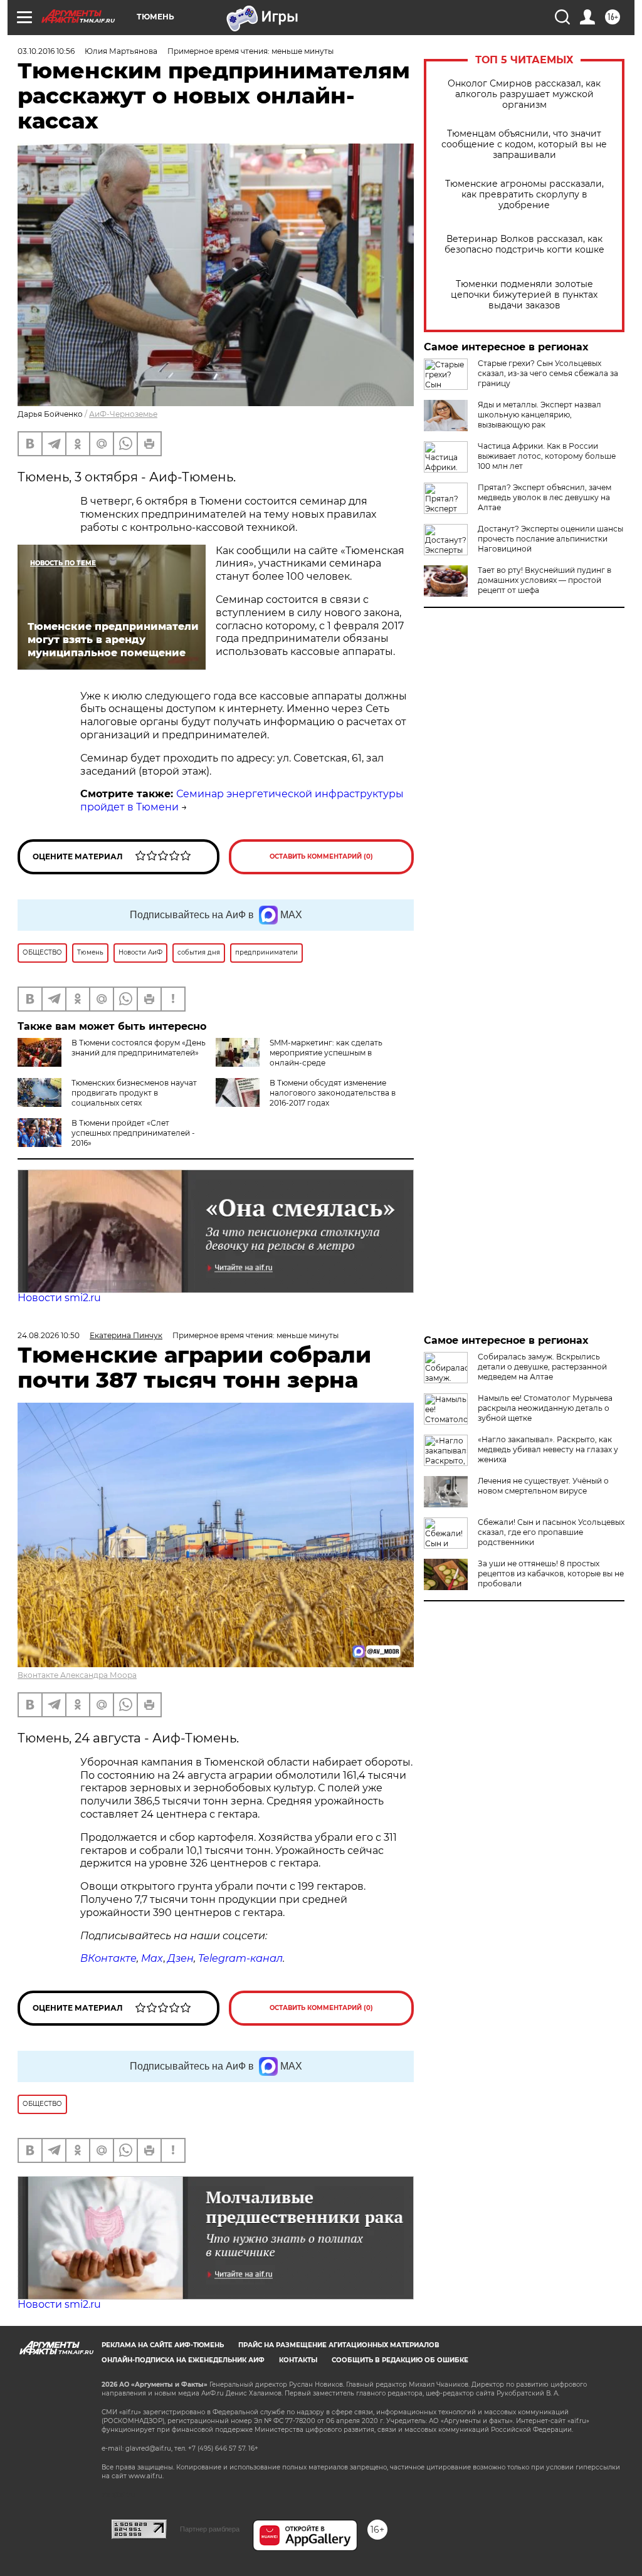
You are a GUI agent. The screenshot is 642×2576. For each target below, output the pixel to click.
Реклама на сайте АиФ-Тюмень (163, 2345)
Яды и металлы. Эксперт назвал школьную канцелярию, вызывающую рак (539, 415)
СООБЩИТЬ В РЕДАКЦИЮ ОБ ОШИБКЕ (400, 2360)
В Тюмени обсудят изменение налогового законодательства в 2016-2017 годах (333, 1093)
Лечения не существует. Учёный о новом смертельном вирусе (543, 1486)
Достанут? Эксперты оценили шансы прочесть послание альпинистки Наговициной (550, 539)
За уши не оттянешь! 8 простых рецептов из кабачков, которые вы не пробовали (551, 1573)
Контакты (298, 2360)
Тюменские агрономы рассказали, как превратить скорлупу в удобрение (524, 195)
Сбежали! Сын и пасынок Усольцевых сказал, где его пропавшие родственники (551, 1532)
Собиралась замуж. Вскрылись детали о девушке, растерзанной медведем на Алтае (542, 1367)
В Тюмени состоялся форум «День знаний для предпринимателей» (139, 1048)
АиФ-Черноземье (123, 414)
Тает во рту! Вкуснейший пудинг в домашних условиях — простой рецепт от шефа (545, 580)
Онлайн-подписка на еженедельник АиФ (183, 2360)
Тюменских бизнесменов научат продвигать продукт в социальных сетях (134, 1093)
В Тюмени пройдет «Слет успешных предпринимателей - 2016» (133, 1133)
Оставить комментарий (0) (321, 856)
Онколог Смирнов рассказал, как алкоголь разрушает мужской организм (524, 94)
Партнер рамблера (210, 2529)
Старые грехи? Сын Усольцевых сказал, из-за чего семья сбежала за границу (548, 373)
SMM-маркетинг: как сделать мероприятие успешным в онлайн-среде (326, 1053)
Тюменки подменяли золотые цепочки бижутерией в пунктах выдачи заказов (524, 295)
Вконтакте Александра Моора (77, 1675)
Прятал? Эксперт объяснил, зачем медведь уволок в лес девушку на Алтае (545, 497)
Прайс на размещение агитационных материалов (339, 2345)
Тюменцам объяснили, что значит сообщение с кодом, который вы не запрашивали (524, 144)
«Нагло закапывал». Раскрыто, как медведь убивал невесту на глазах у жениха (548, 1449)
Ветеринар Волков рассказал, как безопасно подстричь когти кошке (524, 244)
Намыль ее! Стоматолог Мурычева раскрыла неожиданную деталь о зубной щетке (545, 1408)
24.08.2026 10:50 (49, 1335)
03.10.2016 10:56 (46, 51)
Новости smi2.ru (59, 1298)
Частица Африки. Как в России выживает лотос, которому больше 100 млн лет (547, 456)
